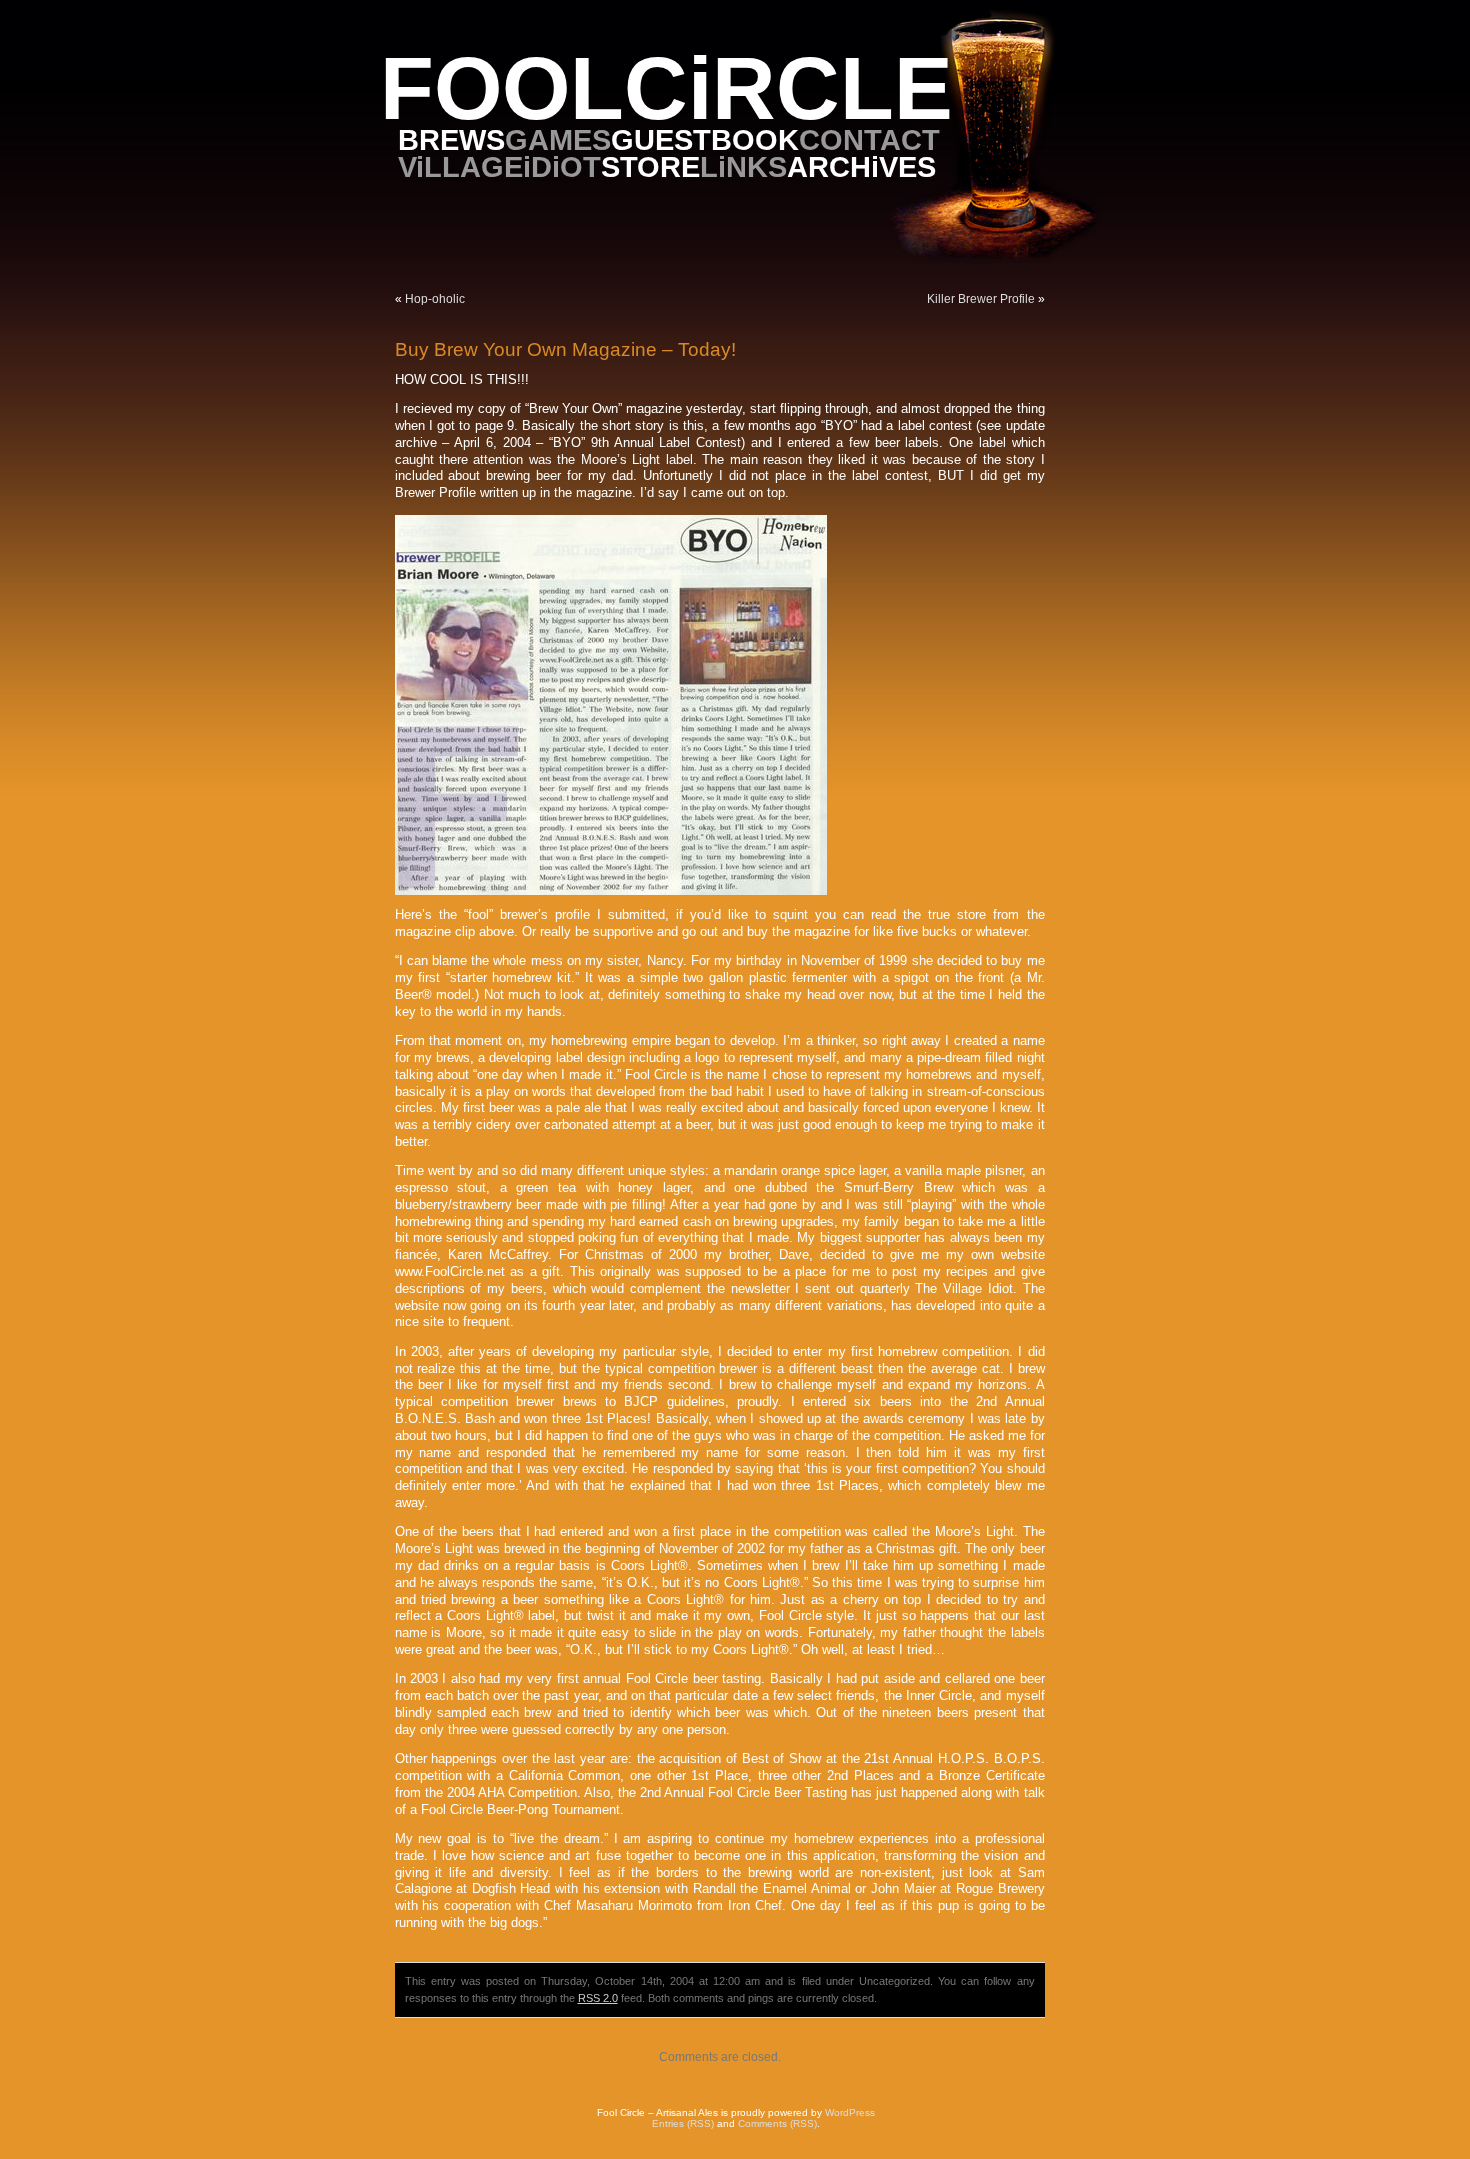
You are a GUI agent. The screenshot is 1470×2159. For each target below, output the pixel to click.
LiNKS (743, 166)
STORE (650, 166)
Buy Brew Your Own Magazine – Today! (565, 349)
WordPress (850, 2112)
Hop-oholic (435, 299)
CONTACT (869, 139)
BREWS (451, 139)
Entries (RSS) (683, 2123)
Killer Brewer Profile (981, 299)
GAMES (558, 139)
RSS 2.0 (598, 1998)
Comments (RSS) (777, 2123)
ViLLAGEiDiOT (499, 166)
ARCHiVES (861, 166)
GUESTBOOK (705, 139)
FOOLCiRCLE (666, 88)
